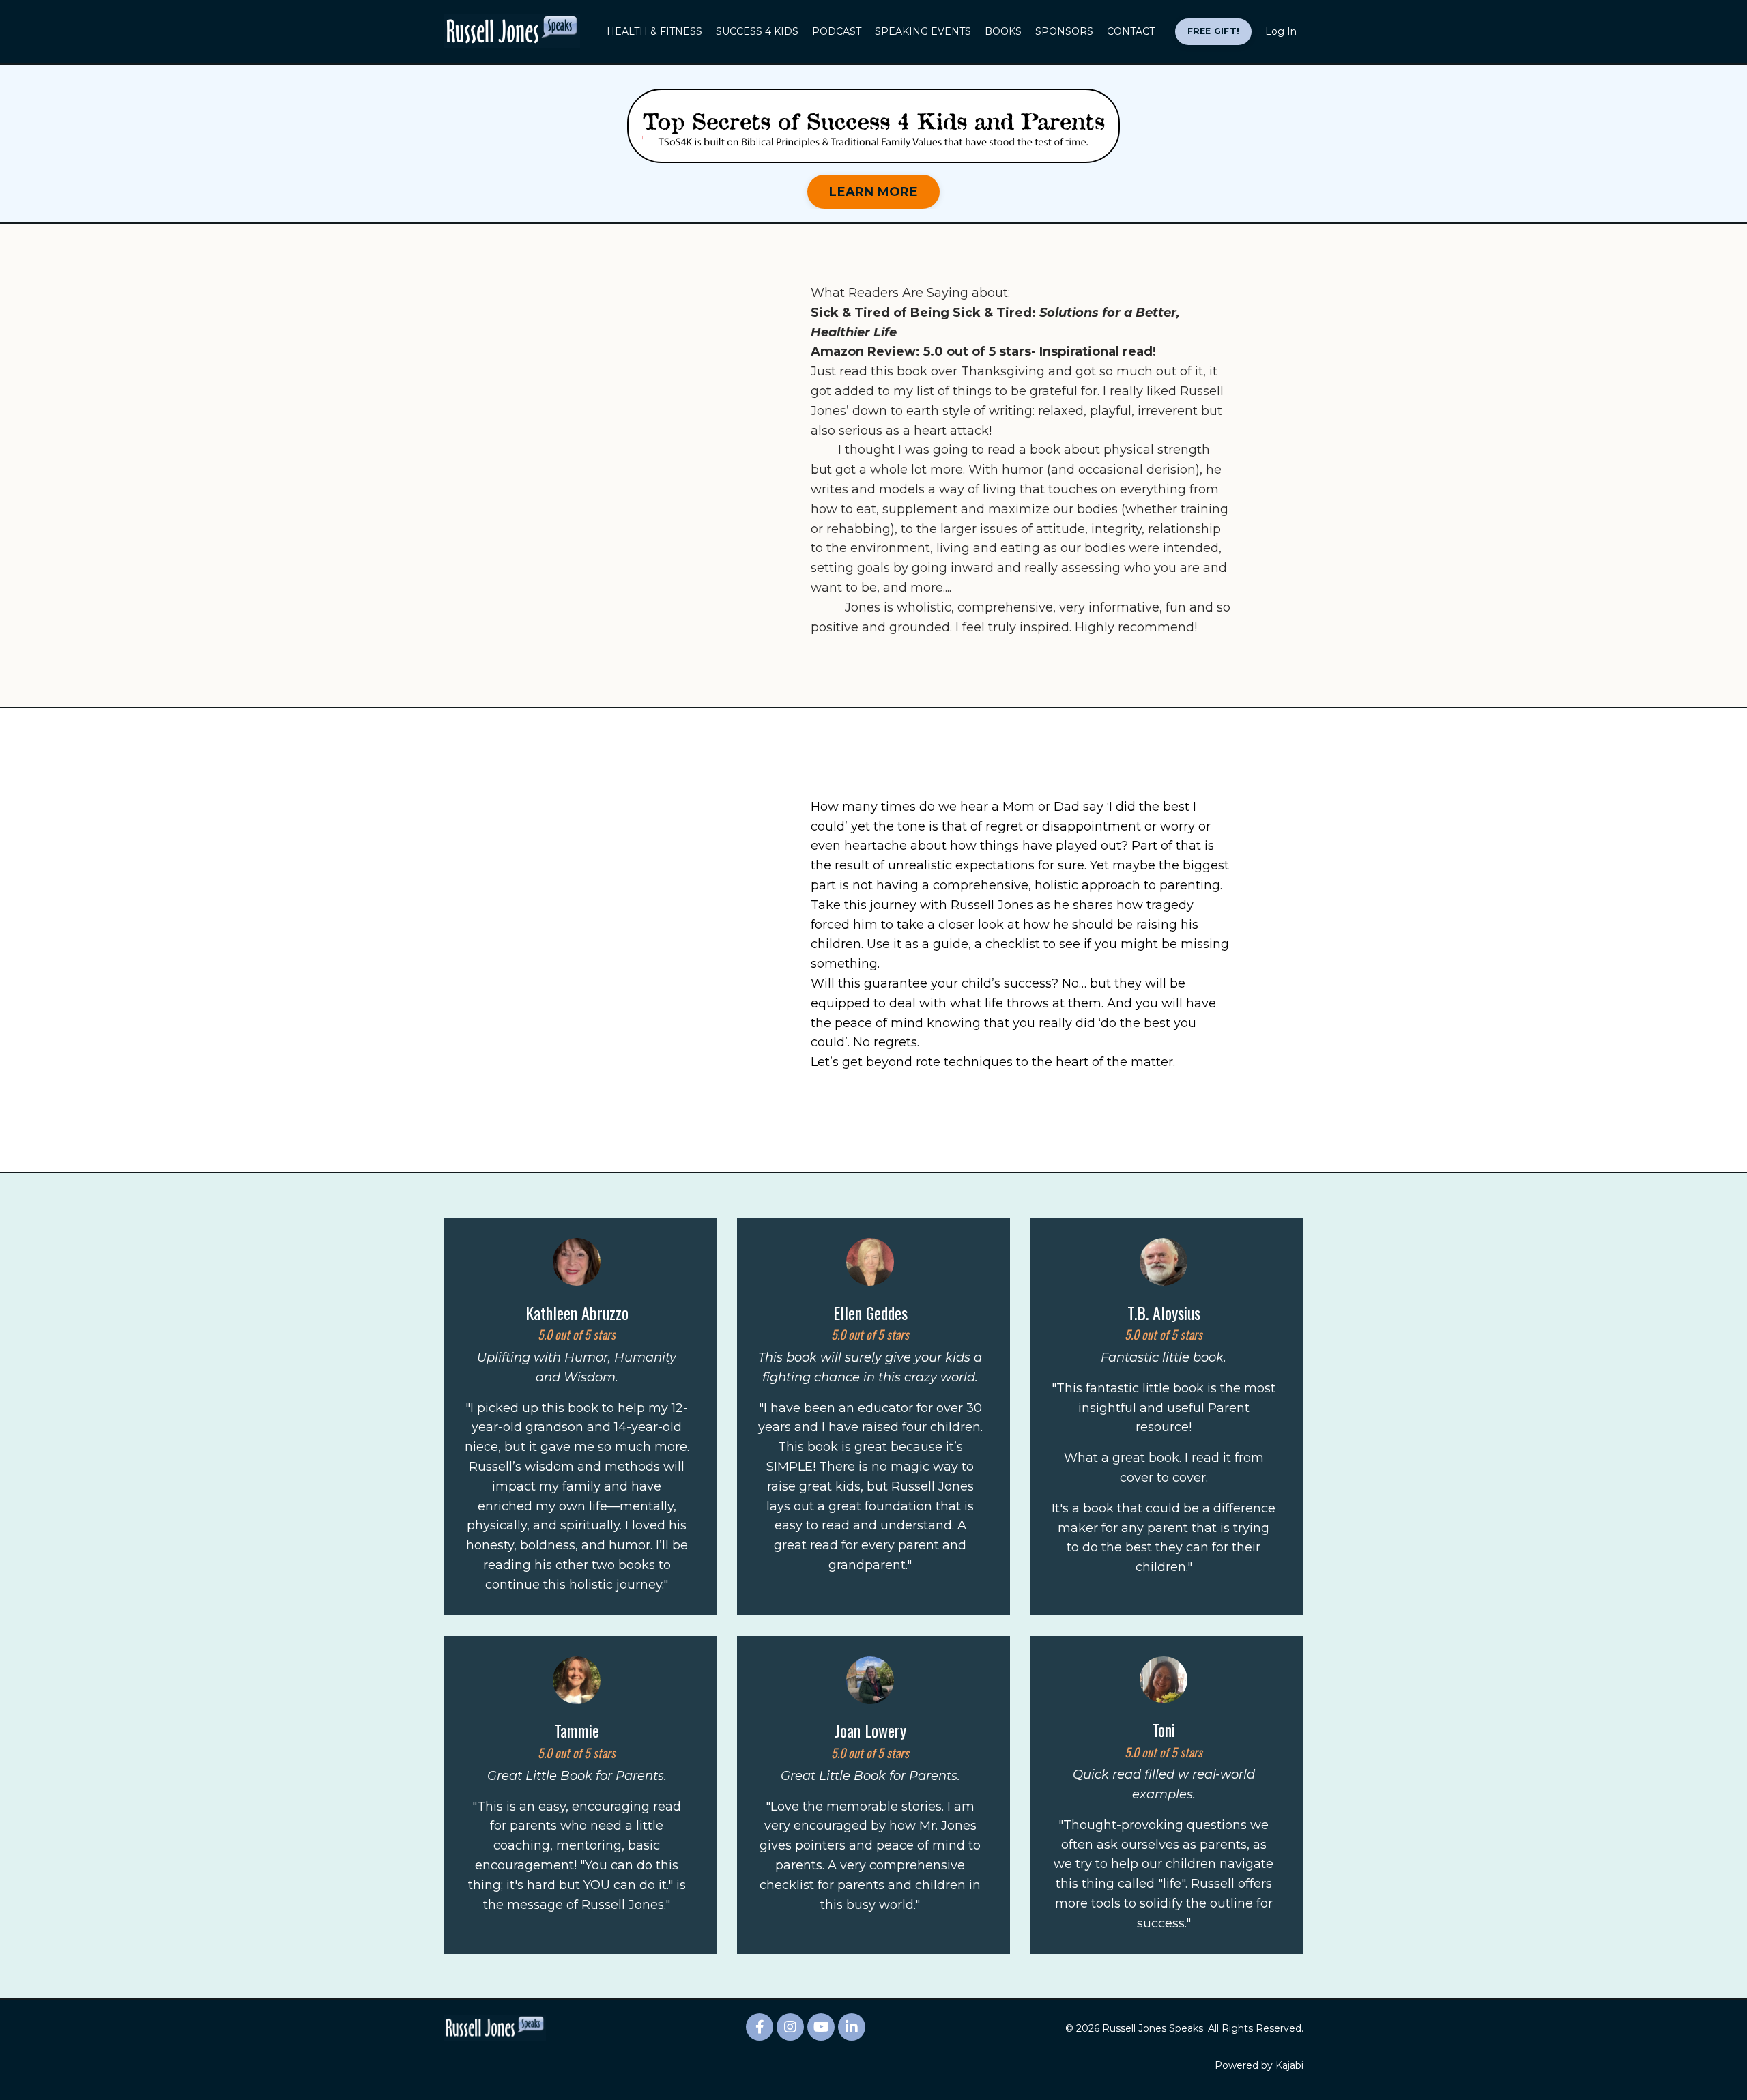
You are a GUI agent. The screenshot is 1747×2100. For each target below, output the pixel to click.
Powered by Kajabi (1259, 2065)
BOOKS (1003, 31)
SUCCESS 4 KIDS (757, 31)
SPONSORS (1064, 31)
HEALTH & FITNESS (654, 31)
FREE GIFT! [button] (1214, 31)
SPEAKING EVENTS (923, 31)
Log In (1281, 31)
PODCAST (837, 31)
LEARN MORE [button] (873, 192)
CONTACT (1131, 31)
